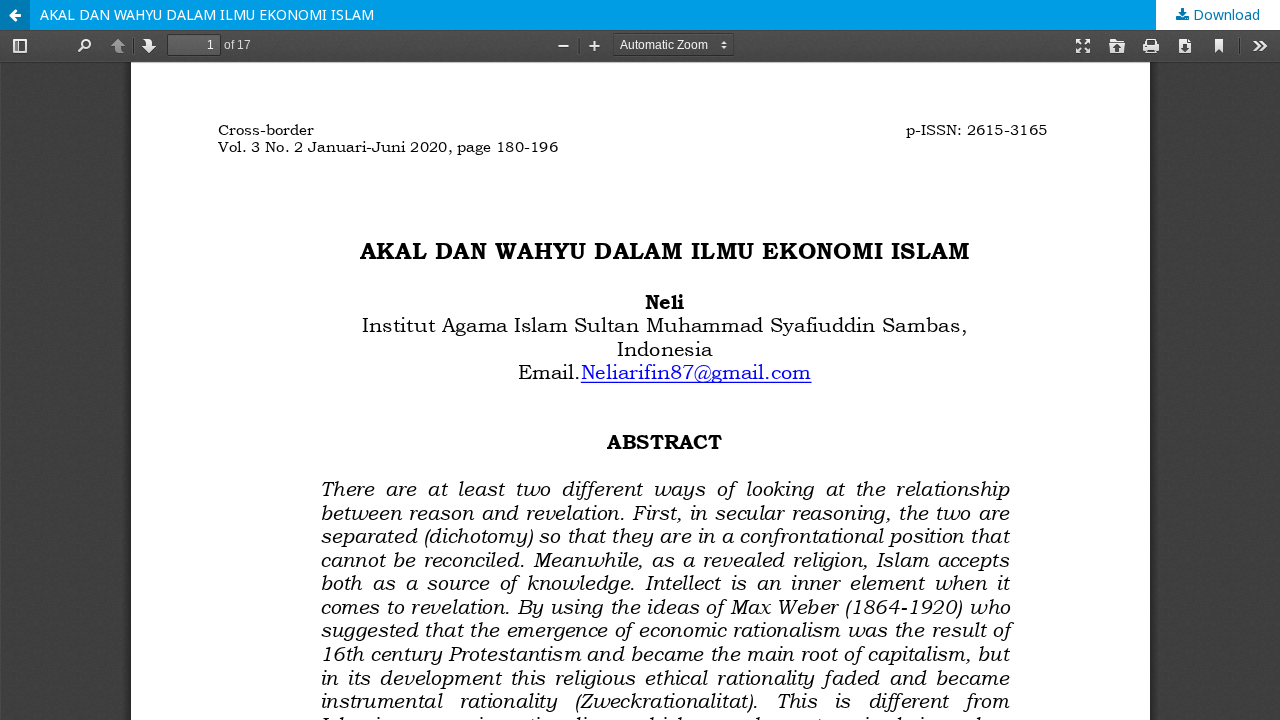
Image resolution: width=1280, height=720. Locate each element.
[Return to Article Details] (15, 15)
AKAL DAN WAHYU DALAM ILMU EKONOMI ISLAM (207, 14)
